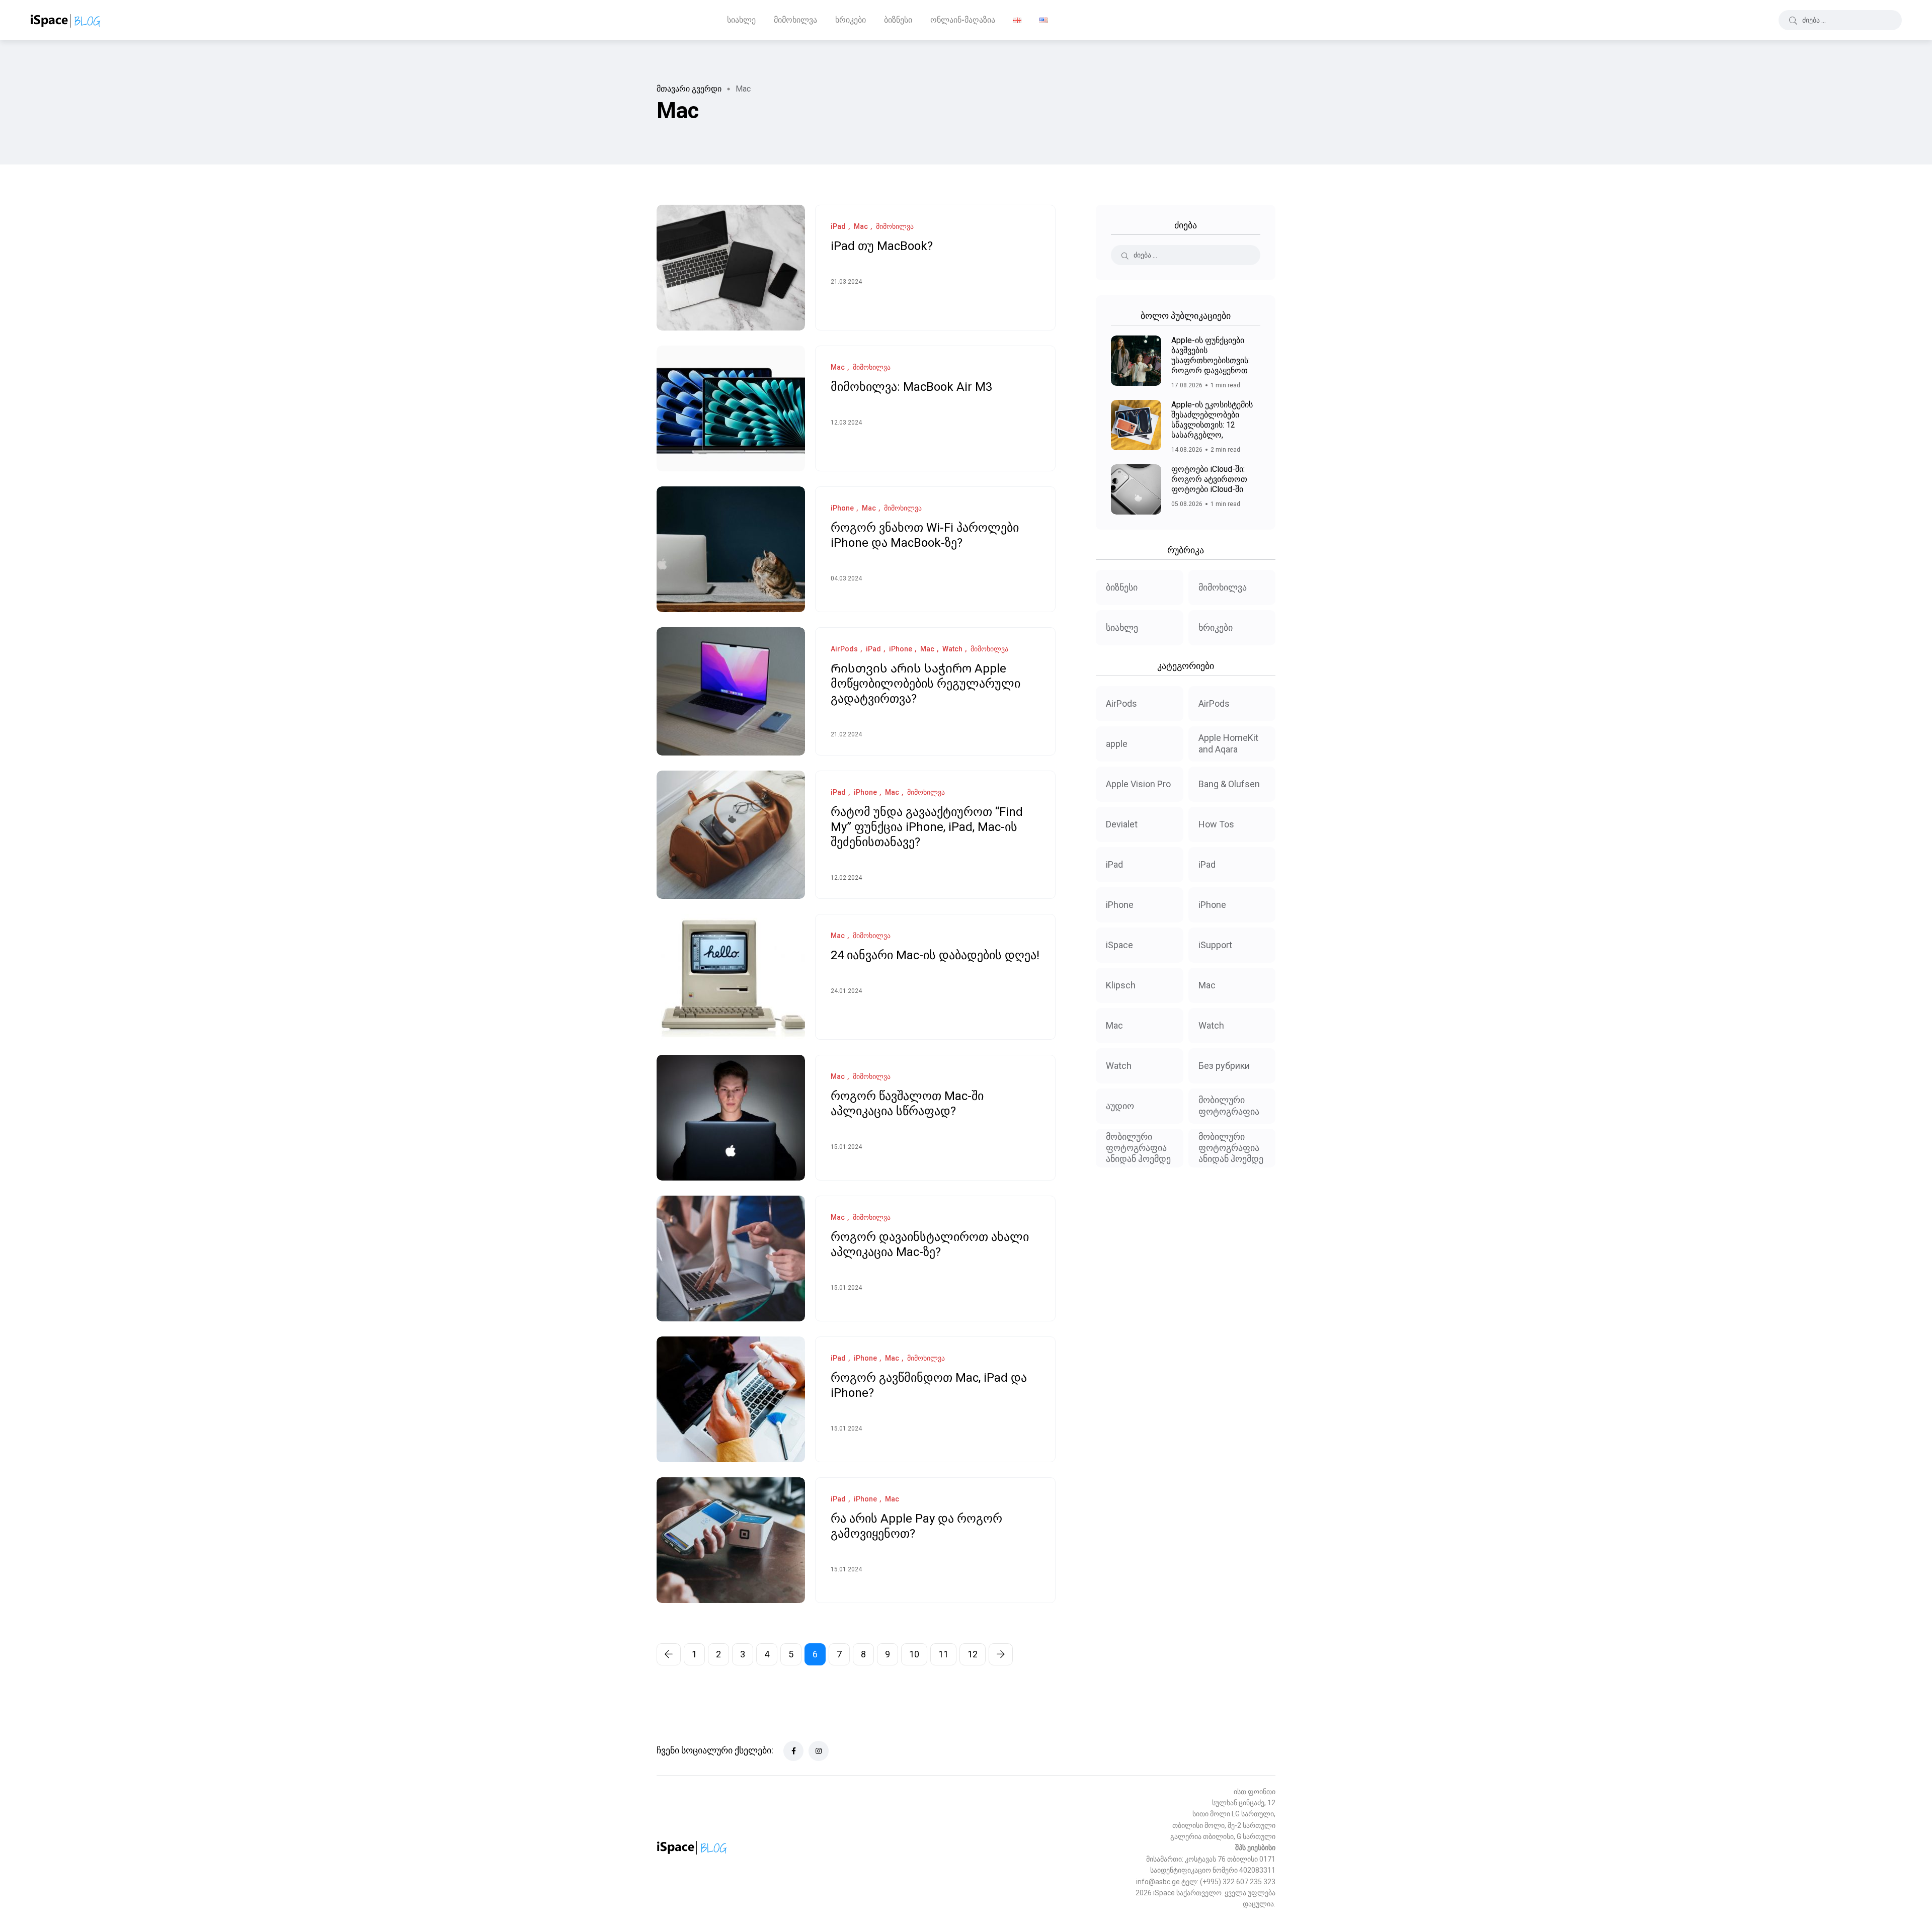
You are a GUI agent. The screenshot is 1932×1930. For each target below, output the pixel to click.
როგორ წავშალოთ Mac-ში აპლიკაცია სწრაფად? (907, 1104)
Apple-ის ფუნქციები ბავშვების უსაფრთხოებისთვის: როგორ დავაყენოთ (1211, 355)
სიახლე (741, 20)
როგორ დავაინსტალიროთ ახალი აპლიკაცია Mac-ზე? (930, 1245)
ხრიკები (851, 20)
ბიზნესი (898, 20)
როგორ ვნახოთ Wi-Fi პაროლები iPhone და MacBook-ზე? (925, 536)
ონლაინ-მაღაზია (963, 20)
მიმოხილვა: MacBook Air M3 (911, 387)
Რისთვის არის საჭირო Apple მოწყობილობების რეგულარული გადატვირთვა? (925, 684)
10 (914, 1654)
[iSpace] (66, 20)
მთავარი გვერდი (689, 89)
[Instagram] (819, 1751)
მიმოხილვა (795, 20)
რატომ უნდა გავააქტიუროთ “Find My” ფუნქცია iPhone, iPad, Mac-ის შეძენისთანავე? (927, 827)
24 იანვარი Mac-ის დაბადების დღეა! (935, 956)
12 (973, 1654)
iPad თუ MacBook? (882, 246)
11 (943, 1654)
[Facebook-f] (793, 1751)
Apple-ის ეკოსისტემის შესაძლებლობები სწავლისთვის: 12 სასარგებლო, (1212, 420)
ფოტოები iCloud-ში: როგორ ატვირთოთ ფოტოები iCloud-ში (1209, 479)
